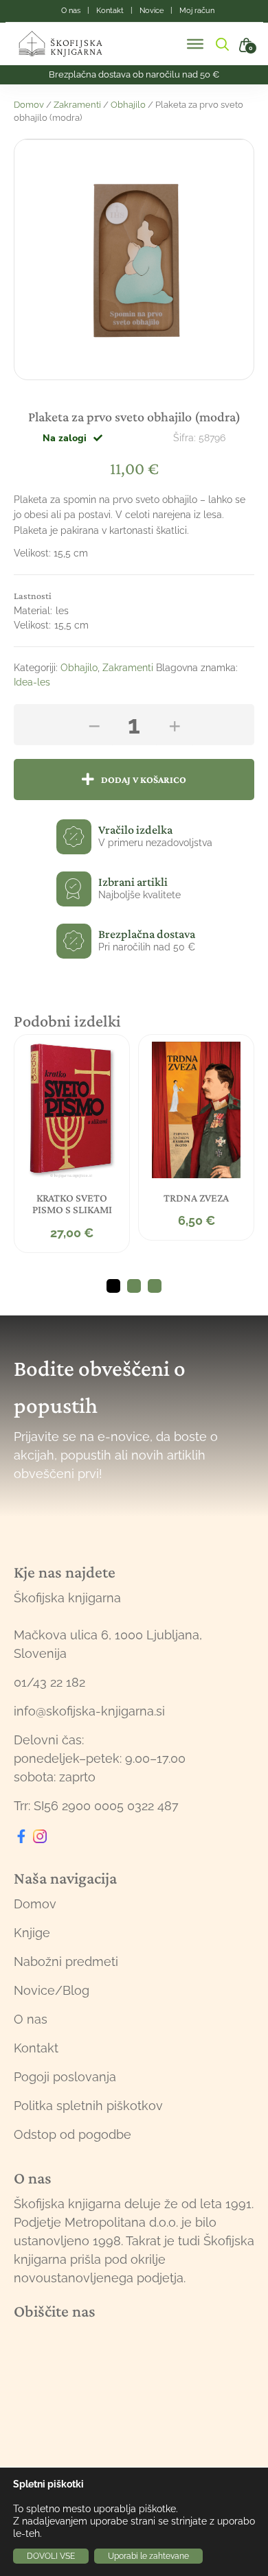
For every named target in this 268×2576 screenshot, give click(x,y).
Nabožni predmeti (66, 1962)
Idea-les (32, 682)
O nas (31, 2019)
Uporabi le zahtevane (148, 2556)
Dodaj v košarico (144, 780)
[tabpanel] (72, 1144)
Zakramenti (77, 105)
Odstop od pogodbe (72, 2134)
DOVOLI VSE (51, 2556)
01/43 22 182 (49, 1682)
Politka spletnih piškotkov (88, 2106)
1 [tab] (113, 1286)
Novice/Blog (52, 1990)
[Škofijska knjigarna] (69, 44)
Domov (29, 105)
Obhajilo (128, 105)
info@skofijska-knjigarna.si (89, 1711)
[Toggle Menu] (195, 44)
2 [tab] (134, 1286)
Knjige (32, 1933)
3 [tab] (155, 1286)
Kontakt (36, 2048)
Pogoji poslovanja (65, 2077)
